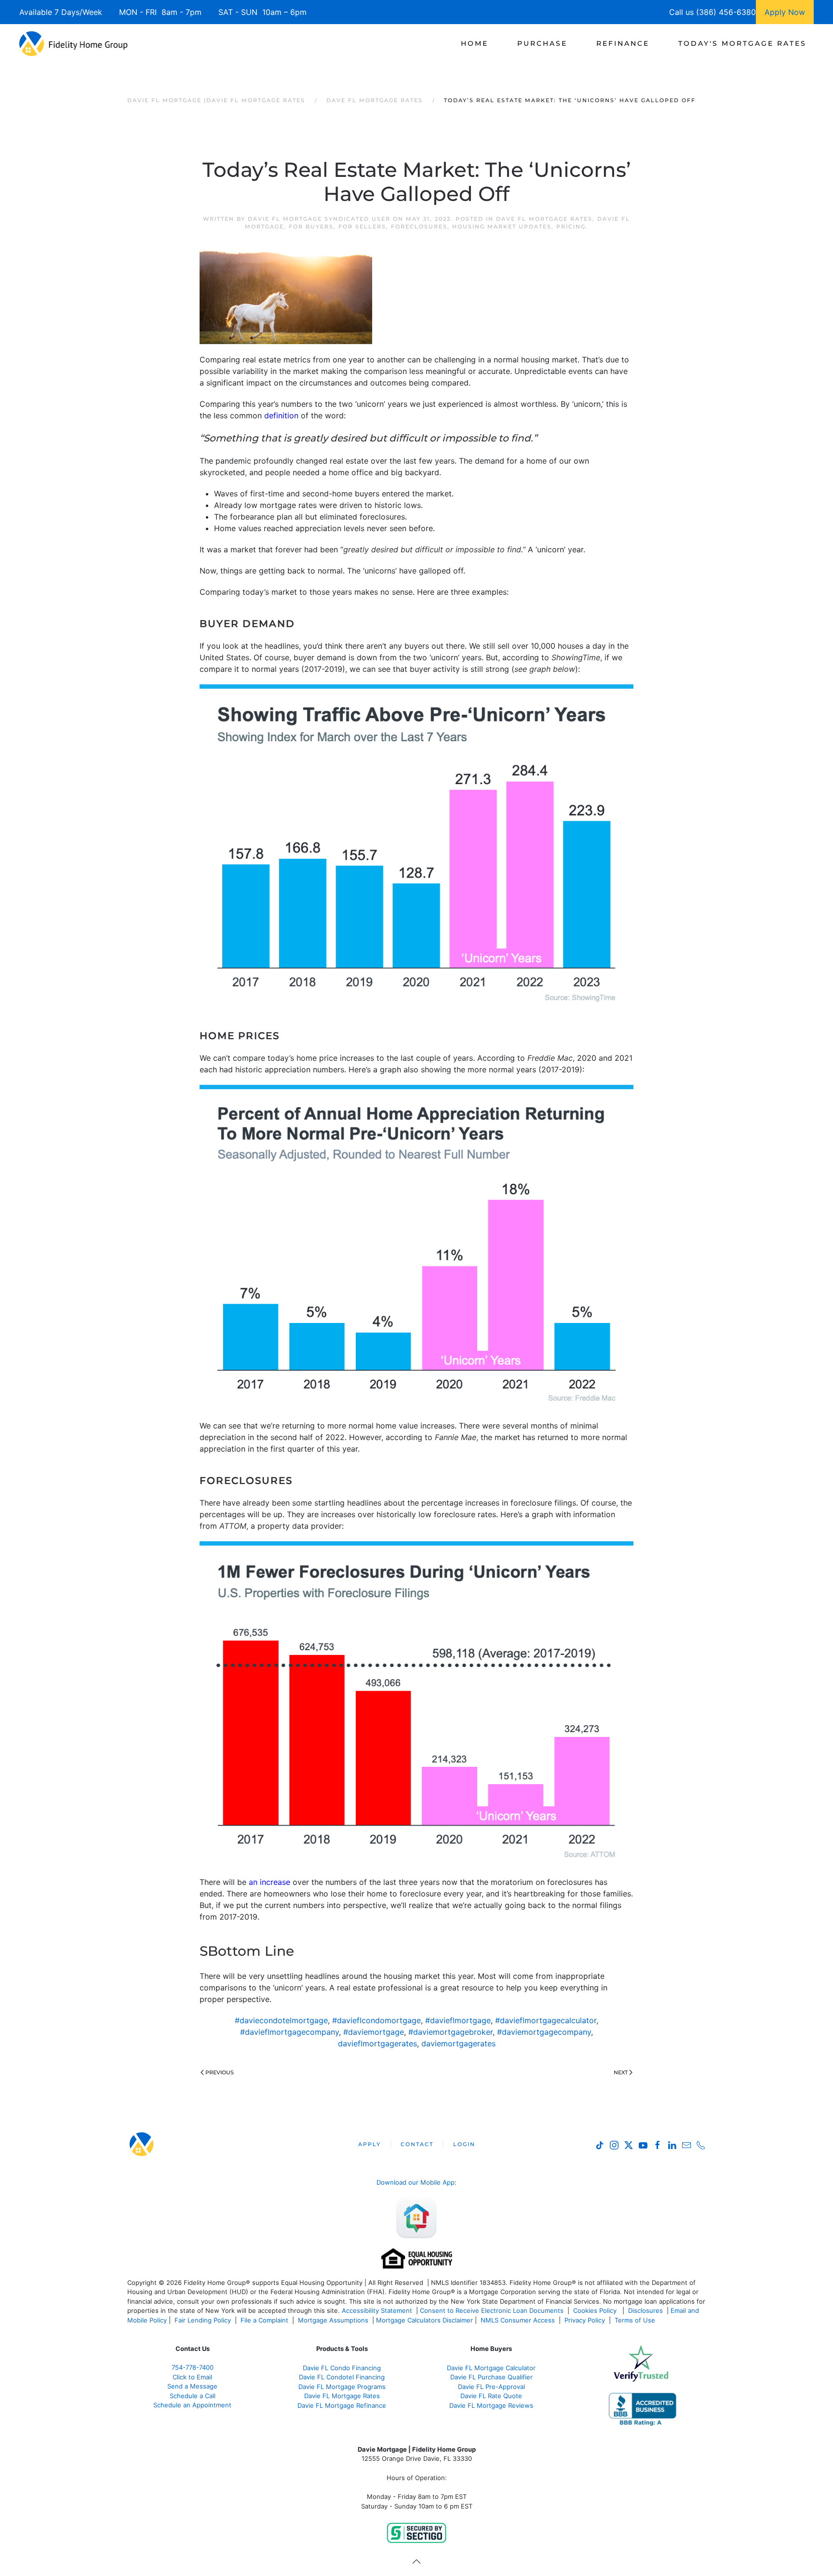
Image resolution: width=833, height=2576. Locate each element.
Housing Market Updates (502, 227)
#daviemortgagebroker (450, 2032)
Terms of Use (636, 2320)
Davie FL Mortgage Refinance (342, 2405)
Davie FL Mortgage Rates (342, 2396)
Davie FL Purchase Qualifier (491, 2377)
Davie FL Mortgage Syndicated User (319, 219)
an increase (269, 1882)
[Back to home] (74, 43)
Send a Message (192, 2386)
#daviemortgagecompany (544, 2032)
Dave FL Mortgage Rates (544, 219)
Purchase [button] (542, 43)
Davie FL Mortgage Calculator (491, 2368)
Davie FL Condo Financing (342, 2368)
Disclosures (645, 2310)
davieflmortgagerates (377, 2043)
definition (281, 415)
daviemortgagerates (458, 2043)
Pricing (571, 227)
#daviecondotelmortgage (281, 2020)
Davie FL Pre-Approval (491, 2387)
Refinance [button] (623, 43)
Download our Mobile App (416, 2182)
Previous (220, 2072)
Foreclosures (419, 227)
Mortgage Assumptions (333, 2320)
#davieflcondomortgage (376, 2020)
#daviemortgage (374, 2032)
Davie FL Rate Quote (491, 2396)
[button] (416, 2562)
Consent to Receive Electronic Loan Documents (492, 2310)
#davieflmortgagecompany (289, 2032)
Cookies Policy (596, 2310)
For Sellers (362, 227)
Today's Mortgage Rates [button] (742, 43)
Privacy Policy (585, 2320)
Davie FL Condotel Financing (342, 2377)
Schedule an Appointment (192, 2405)
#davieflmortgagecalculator (546, 2020)
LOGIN (464, 2144)
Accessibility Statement (377, 2310)
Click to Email (192, 2377)
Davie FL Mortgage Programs (342, 2387)
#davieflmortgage (458, 2020)
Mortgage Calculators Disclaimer (424, 2320)
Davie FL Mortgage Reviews (491, 2405)
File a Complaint (265, 2320)
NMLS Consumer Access (518, 2320)
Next (621, 2072)
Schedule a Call (193, 2396)
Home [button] (475, 43)
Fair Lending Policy (203, 2320)
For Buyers (311, 227)
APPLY (369, 2144)
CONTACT (417, 2144)
